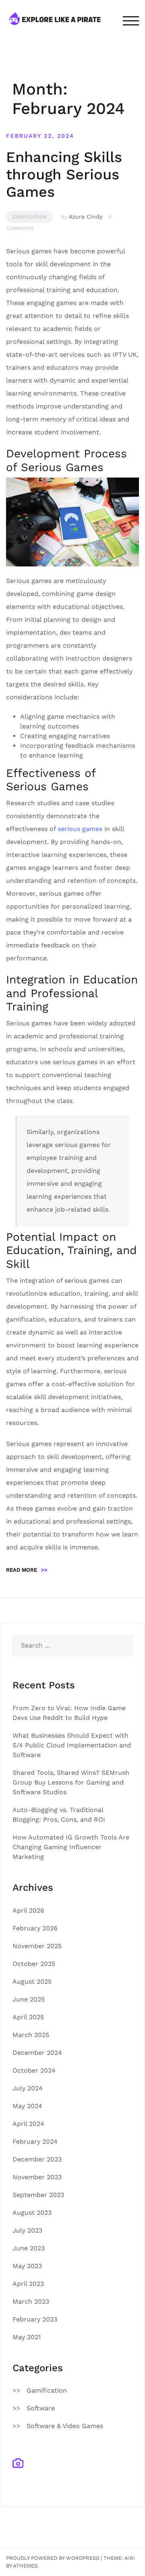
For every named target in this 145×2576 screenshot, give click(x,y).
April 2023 (28, 2284)
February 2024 (35, 2141)
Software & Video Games (65, 2426)
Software (41, 2408)
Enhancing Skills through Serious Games (64, 175)
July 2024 (28, 2088)
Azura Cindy (86, 217)
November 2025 (37, 1946)
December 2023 (37, 2159)
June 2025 (29, 1999)
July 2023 (27, 2230)
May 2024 (27, 2106)
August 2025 (32, 1981)
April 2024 (28, 2124)
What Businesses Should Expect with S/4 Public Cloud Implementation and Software (72, 1745)
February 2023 (35, 2319)
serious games (80, 829)
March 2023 (31, 2301)
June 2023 (29, 2248)
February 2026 (35, 1928)
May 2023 (27, 2266)
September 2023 (38, 2195)
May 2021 (27, 2337)
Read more (27, 1570)
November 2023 (37, 2177)
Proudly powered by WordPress (53, 2558)
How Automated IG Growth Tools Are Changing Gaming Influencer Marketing (71, 1847)
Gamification (29, 217)
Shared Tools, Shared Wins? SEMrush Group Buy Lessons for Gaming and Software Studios (71, 1782)
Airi (130, 2558)
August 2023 (32, 2213)
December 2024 (37, 2053)
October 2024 (34, 2070)
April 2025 (28, 2017)
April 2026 (28, 1910)
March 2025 (31, 2035)
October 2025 (34, 1964)
